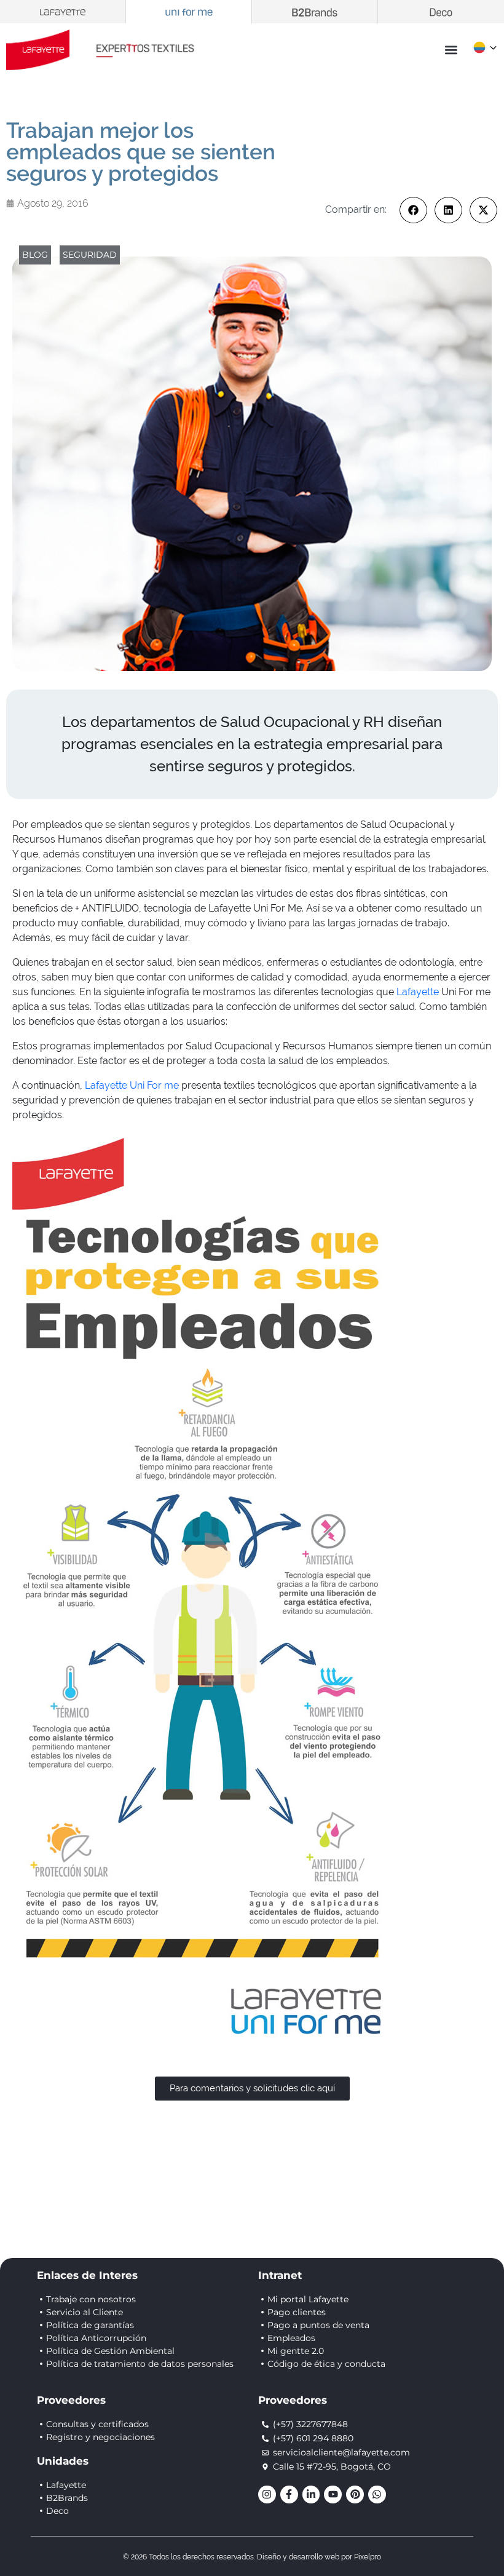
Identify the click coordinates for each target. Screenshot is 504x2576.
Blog (35, 255)
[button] (451, 50)
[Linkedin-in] (311, 2495)
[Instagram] (267, 2495)
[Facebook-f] (289, 2495)
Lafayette (418, 992)
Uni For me (154, 1085)
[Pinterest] (355, 2495)
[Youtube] (333, 2495)
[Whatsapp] (377, 2495)
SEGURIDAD (90, 255)
